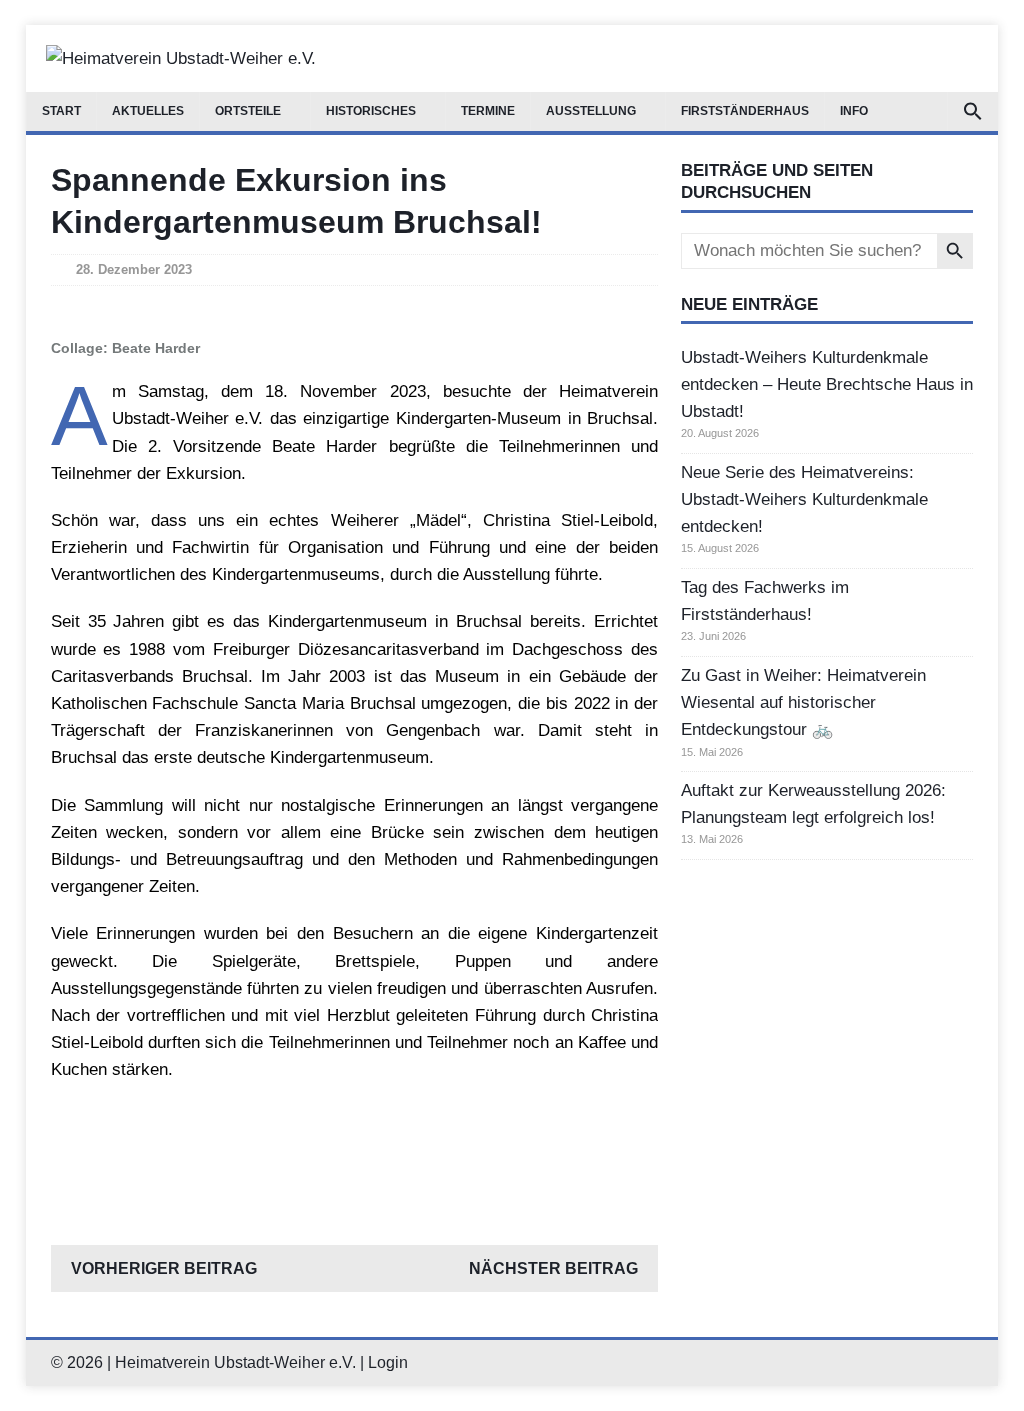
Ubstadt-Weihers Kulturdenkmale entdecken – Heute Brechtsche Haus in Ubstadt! (827, 384)
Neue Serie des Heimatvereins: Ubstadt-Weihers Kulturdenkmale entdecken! (804, 499)
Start (61, 111)
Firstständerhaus (745, 111)
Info (854, 111)
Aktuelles (148, 111)
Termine (488, 111)
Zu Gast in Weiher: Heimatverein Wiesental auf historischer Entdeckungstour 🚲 (803, 702)
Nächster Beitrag (553, 1268)
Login (388, 1362)
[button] (972, 111)
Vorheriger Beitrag (164, 1268)
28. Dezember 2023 (134, 269)
